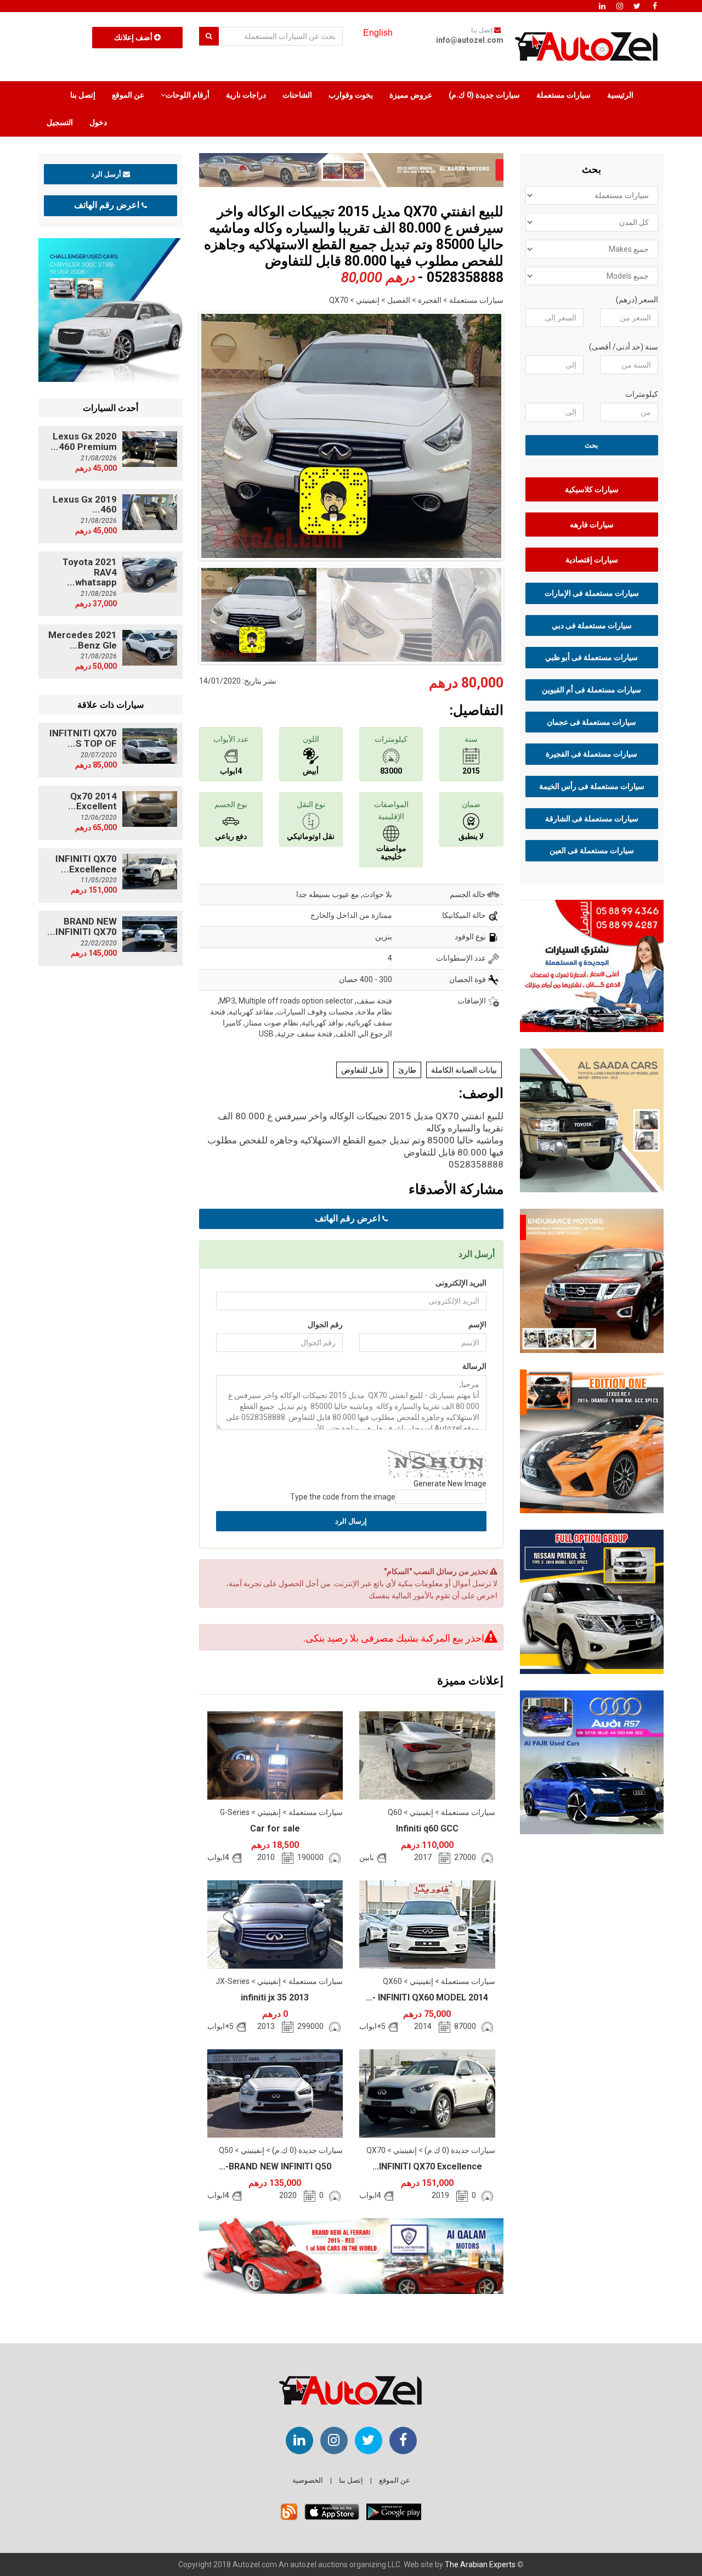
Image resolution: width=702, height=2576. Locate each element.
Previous (182, 433)
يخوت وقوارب (351, 95)
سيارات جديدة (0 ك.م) (484, 95)
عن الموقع (128, 95)
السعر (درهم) (637, 300)
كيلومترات (642, 394)
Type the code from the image (343, 1497)
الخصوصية (308, 2480)
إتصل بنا (83, 95)
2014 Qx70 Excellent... (92, 801)
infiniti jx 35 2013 (275, 1997)
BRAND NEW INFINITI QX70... (82, 926)
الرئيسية (620, 95)
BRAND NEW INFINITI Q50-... (275, 2166)
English (378, 33)
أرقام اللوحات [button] (188, 95)
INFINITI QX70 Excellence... (427, 2166)
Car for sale (275, 1828)
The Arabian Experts (480, 2564)
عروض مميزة (411, 95)
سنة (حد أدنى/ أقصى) (624, 347)
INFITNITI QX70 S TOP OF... (83, 738)
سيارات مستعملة (564, 95)
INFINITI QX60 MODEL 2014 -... (427, 1997)
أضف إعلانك (134, 37)
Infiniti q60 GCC (427, 1828)
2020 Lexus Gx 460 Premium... (84, 441)
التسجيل (60, 122)
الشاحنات (297, 95)
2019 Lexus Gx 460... (85, 505)
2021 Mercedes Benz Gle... (83, 640)
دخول (98, 122)
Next (520, 433)
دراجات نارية (246, 95)
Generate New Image (450, 1484)
